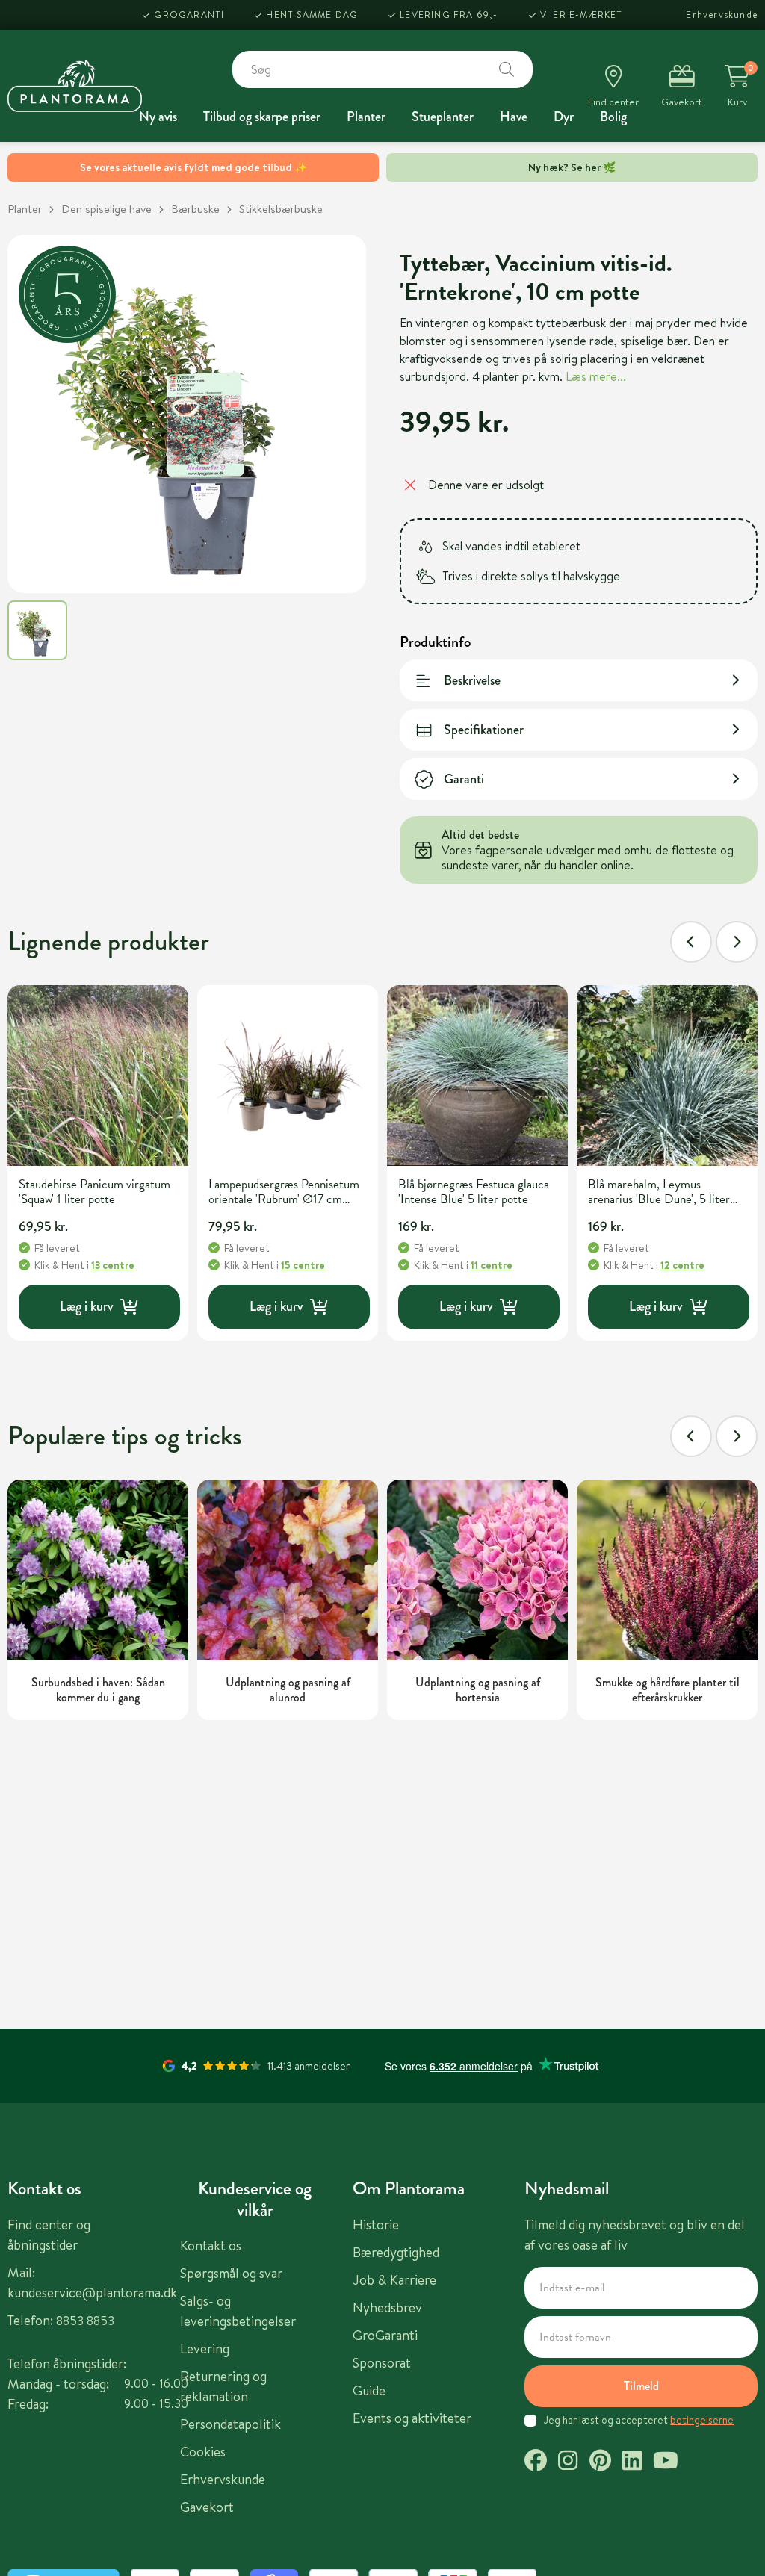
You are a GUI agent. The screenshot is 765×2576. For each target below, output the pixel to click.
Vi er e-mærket (582, 15)
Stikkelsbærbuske (281, 209)
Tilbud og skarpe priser (262, 117)
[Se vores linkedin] (632, 2462)
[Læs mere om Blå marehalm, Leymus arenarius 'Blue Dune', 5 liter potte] (667, 1076)
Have (514, 117)
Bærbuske (195, 209)
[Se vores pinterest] (600, 2462)
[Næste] (737, 942)
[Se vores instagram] (568, 2462)
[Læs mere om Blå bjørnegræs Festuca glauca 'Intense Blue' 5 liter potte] (477, 1076)
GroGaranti (189, 15)
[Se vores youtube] (666, 2462)
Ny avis (158, 117)
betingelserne (702, 2420)
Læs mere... (596, 376)
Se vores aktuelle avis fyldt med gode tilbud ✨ (193, 167)
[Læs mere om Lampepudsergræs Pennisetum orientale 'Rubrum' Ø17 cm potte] (288, 1076)
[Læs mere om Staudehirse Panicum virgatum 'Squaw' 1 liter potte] (98, 1076)
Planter (366, 117)
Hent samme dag (312, 15)
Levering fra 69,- (449, 15)
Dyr (564, 117)
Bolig (613, 117)
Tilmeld (641, 2386)
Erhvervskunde (722, 15)
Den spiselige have (106, 209)
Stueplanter (443, 117)
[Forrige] (691, 942)
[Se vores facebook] (536, 2462)
